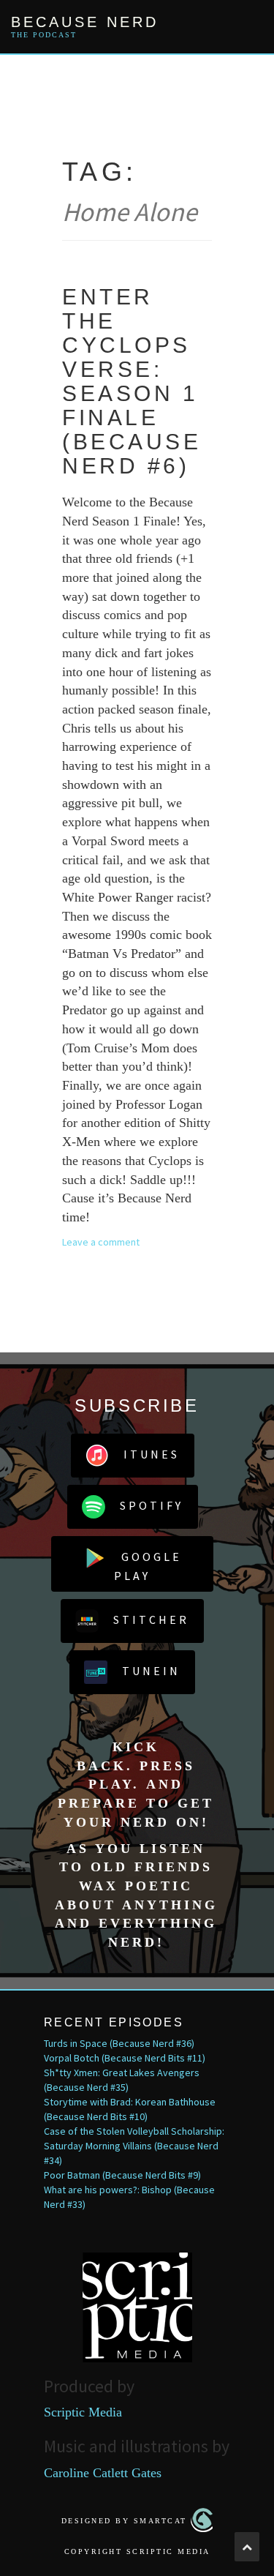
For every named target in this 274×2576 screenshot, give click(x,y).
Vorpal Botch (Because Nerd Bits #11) (125, 2058)
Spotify (152, 1505)
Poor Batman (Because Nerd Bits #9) (122, 2175)
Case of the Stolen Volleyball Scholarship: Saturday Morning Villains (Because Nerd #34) (134, 2146)
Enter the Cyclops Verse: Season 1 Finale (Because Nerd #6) (132, 381)
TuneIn (151, 1671)
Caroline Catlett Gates (103, 2473)
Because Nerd (85, 22)
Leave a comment (101, 1242)
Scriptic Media (83, 2412)
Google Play (148, 1566)
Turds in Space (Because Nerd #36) (119, 2043)
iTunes (152, 1454)
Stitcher (151, 1620)
